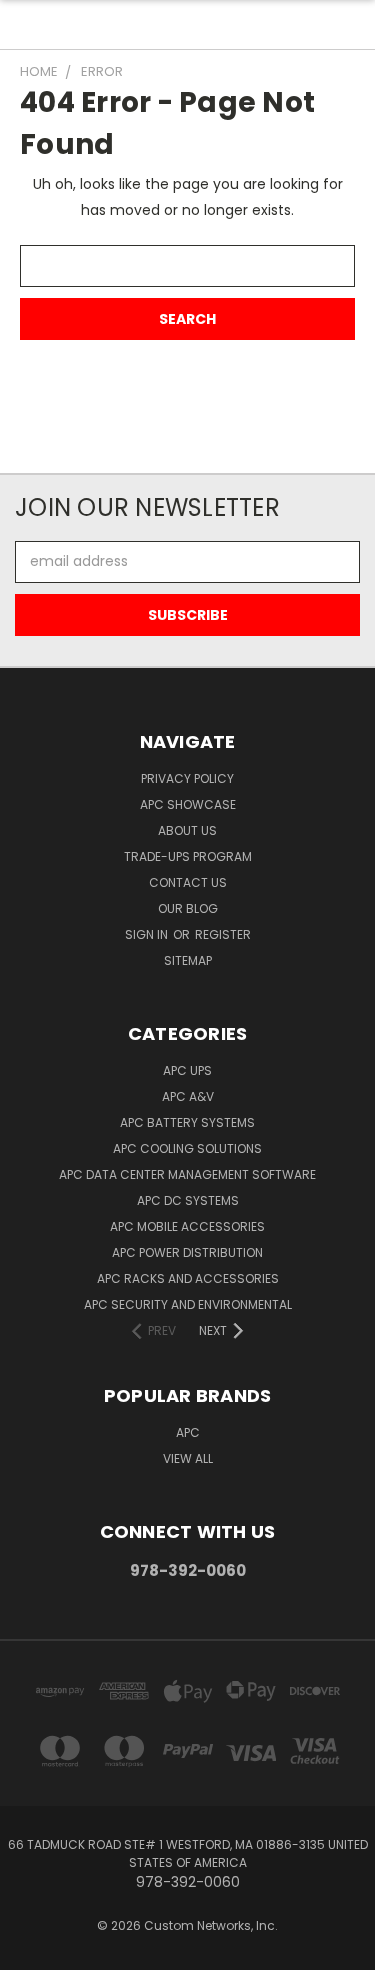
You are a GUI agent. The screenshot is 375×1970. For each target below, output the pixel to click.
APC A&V (188, 1096)
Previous (31, 1950)
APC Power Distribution (187, 1252)
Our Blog (188, 908)
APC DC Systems (188, 1200)
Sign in (148, 934)
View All (188, 1458)
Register (223, 934)
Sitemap (188, 960)
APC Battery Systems (187, 1122)
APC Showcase (188, 804)
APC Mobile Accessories (187, 1226)
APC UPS (187, 1070)
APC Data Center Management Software (187, 1174)
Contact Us (188, 882)
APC (188, 1432)
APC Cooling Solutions (187, 1148)
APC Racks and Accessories (188, 1278)
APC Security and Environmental (188, 1304)
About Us (187, 830)
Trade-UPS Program (188, 856)
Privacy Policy (187, 778)
